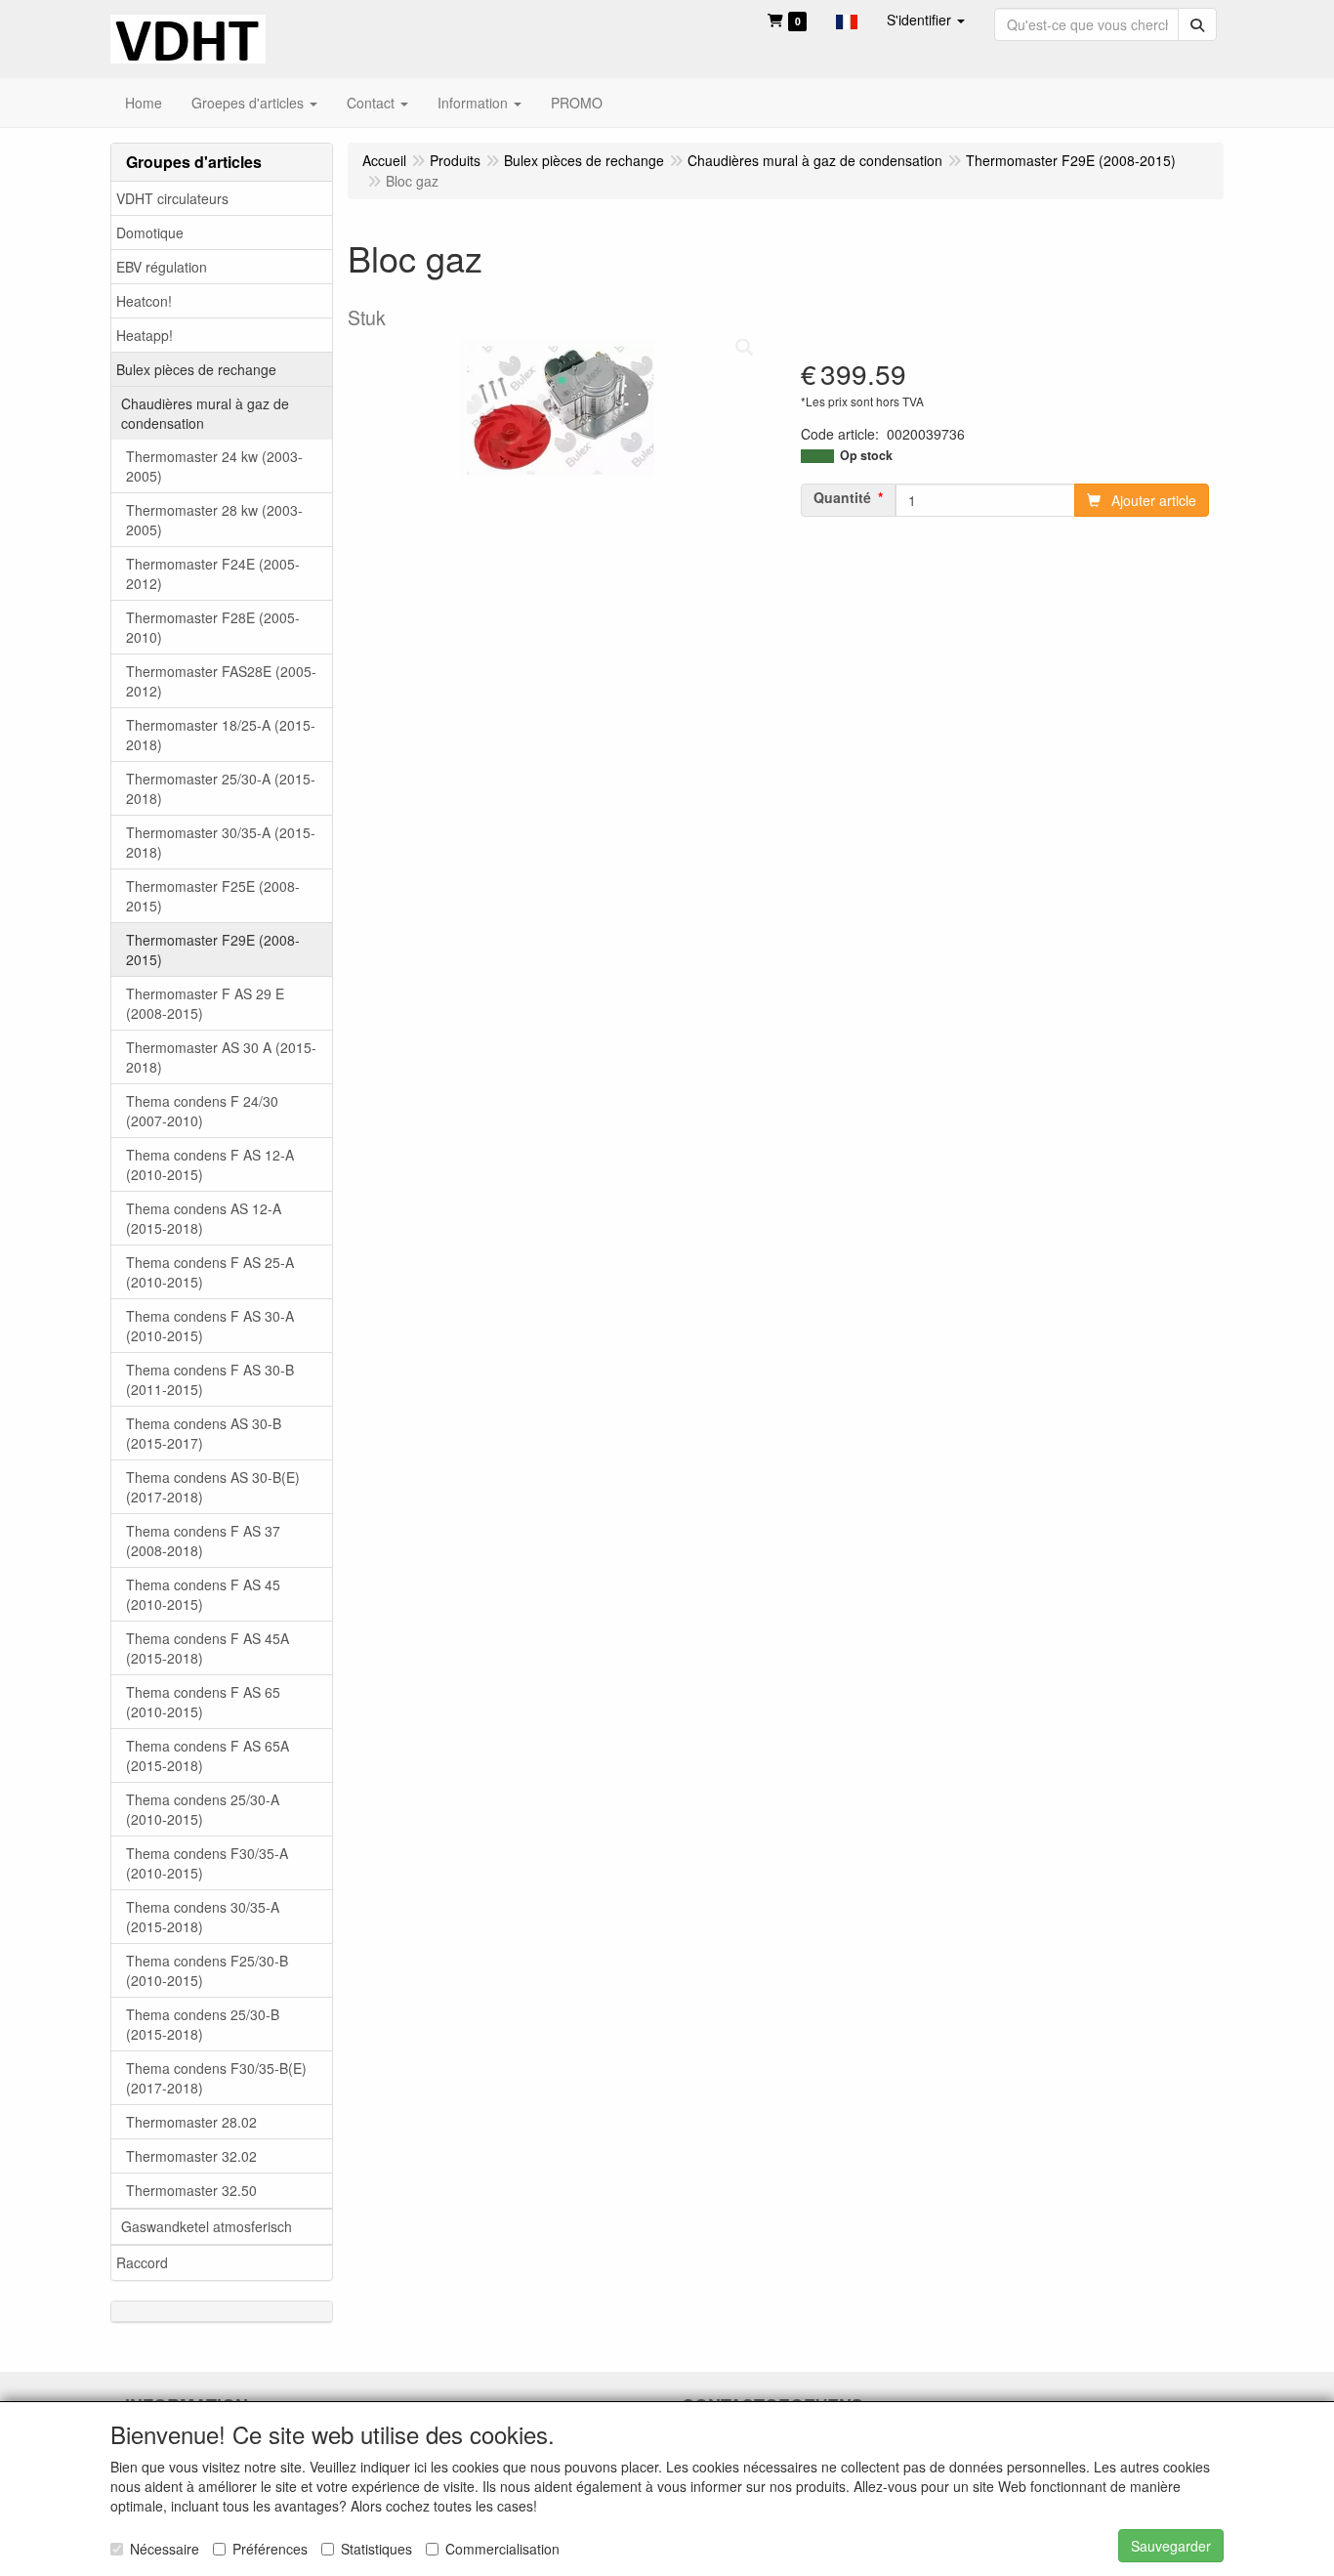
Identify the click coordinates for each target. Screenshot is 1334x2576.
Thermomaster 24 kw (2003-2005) (214, 466)
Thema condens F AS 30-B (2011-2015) (210, 1379)
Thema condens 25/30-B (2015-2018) (203, 2024)
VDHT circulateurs (172, 198)
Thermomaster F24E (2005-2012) (213, 573)
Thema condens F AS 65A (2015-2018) (208, 1755)
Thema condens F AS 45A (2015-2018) (208, 1648)
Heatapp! (145, 335)
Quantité (842, 497)
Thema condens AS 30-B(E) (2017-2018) (213, 1487)
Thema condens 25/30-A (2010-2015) (203, 1809)
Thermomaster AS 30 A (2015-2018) (221, 1057)
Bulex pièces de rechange (196, 369)
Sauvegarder (1171, 2546)
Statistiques (376, 2549)
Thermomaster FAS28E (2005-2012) (221, 681)
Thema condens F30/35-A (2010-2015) (207, 1863)
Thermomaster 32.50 (191, 2190)
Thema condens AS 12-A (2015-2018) (204, 1218)
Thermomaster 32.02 (191, 2156)
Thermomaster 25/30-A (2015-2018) (221, 788)
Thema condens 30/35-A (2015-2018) (203, 1917)
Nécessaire (165, 2549)
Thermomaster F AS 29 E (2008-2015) (205, 1003)
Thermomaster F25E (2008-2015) (213, 896)
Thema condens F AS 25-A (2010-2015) (210, 1272)
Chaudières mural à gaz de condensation (205, 413)
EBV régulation (162, 267)
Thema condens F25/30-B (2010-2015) (207, 1970)
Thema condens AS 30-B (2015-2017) (204, 1433)
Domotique (150, 232)
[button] (847, 20)
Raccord (142, 2262)
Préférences (270, 2549)
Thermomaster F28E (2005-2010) (213, 627)
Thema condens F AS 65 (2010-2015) (203, 1702)
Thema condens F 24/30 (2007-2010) (202, 1111)
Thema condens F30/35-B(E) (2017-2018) (216, 2078)
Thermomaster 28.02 (191, 2122)
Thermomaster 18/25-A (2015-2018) (221, 735)
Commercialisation (502, 2549)
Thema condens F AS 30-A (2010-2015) (210, 1326)
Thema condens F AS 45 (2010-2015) (203, 1594)
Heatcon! (144, 301)
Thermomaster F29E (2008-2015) (213, 950)
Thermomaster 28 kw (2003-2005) (214, 520)
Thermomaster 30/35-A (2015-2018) (221, 842)
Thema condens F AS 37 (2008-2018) (203, 1541)
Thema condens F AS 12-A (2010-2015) (210, 1164)
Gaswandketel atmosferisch (207, 2226)
